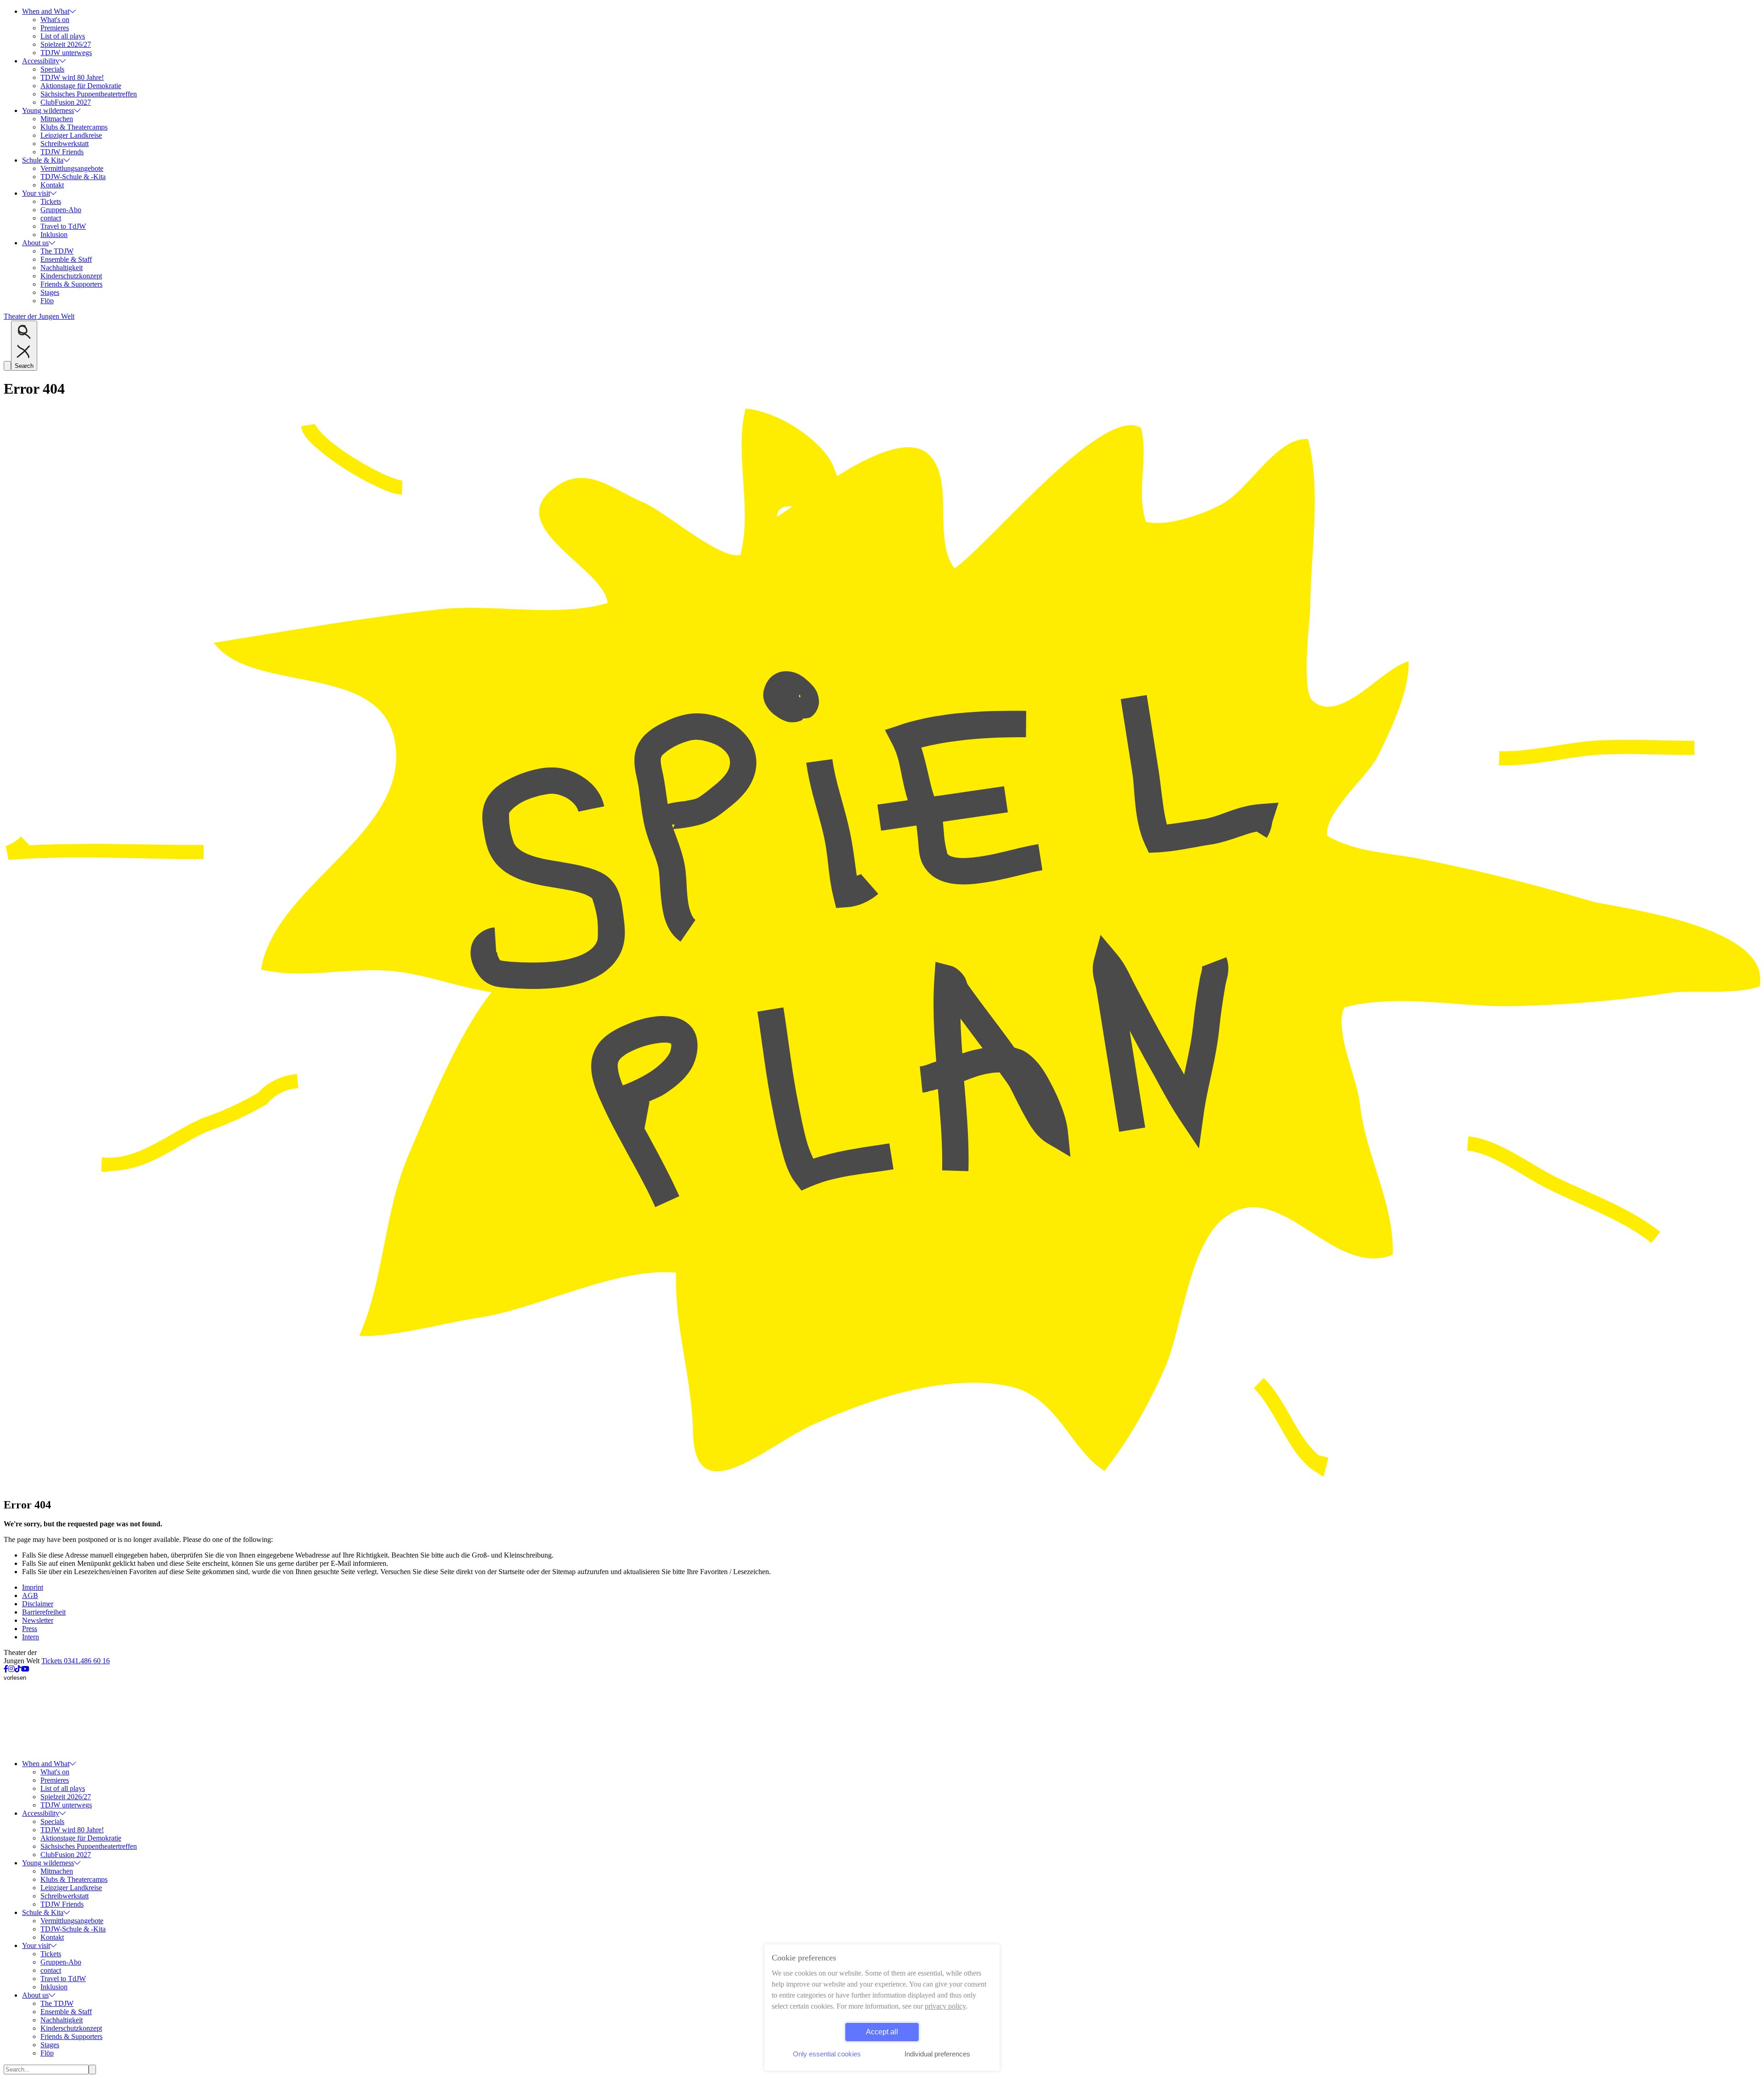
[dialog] (882, 2007)
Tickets (51, 201)
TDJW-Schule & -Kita (73, 177)
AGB (30, 1595)
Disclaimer (38, 1604)
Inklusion (54, 234)
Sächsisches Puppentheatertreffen (89, 94)
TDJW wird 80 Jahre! (72, 77)
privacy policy (945, 2006)
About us (35, 243)
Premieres (55, 28)
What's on (55, 20)
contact (51, 218)
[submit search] (92, 2070)
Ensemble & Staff (66, 259)
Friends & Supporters (71, 284)
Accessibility (41, 61)
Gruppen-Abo (61, 210)
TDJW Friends (62, 152)
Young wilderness (48, 110)
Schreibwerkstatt (65, 144)
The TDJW (57, 251)
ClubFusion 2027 (66, 102)
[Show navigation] (7, 366)
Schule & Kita (43, 160)
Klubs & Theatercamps (74, 127)
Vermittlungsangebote (72, 168)
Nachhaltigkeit (62, 268)
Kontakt (52, 185)
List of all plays (63, 36)
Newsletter (38, 1620)
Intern (31, 1637)
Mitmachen (57, 119)
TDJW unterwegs (66, 53)
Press (30, 1629)
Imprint (33, 1587)
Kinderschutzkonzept (71, 276)
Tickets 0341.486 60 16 (76, 1661)
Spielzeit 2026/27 (66, 44)
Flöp (47, 301)
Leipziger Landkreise (71, 135)
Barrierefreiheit (44, 1612)
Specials (52, 69)
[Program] (882, 1485)
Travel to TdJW (63, 226)
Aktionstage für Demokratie (81, 86)
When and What (46, 11)
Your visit (36, 193)
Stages (50, 292)
